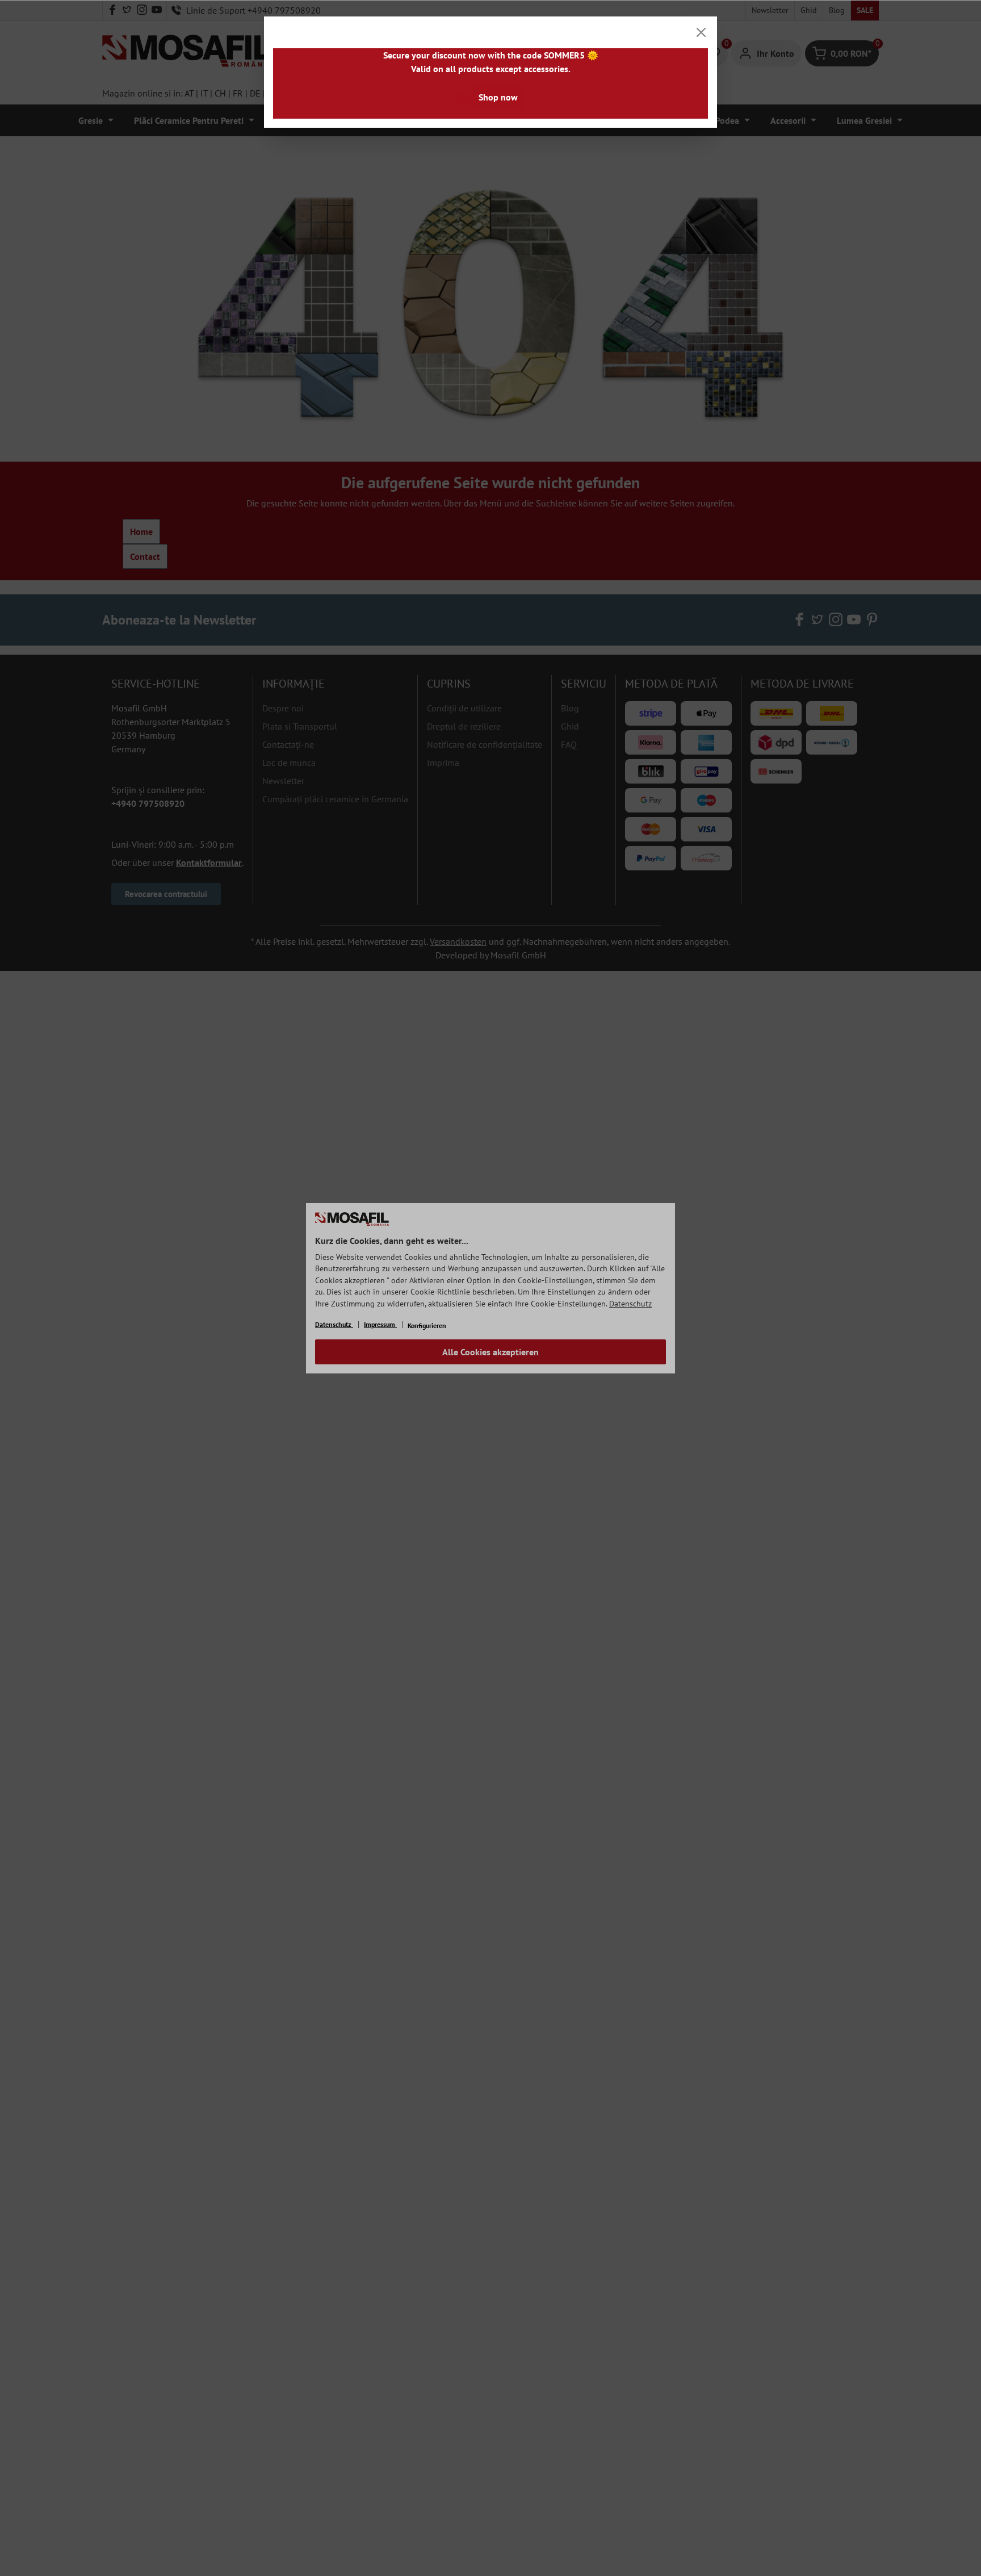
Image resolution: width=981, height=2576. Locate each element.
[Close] (701, 32)
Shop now (498, 97)
